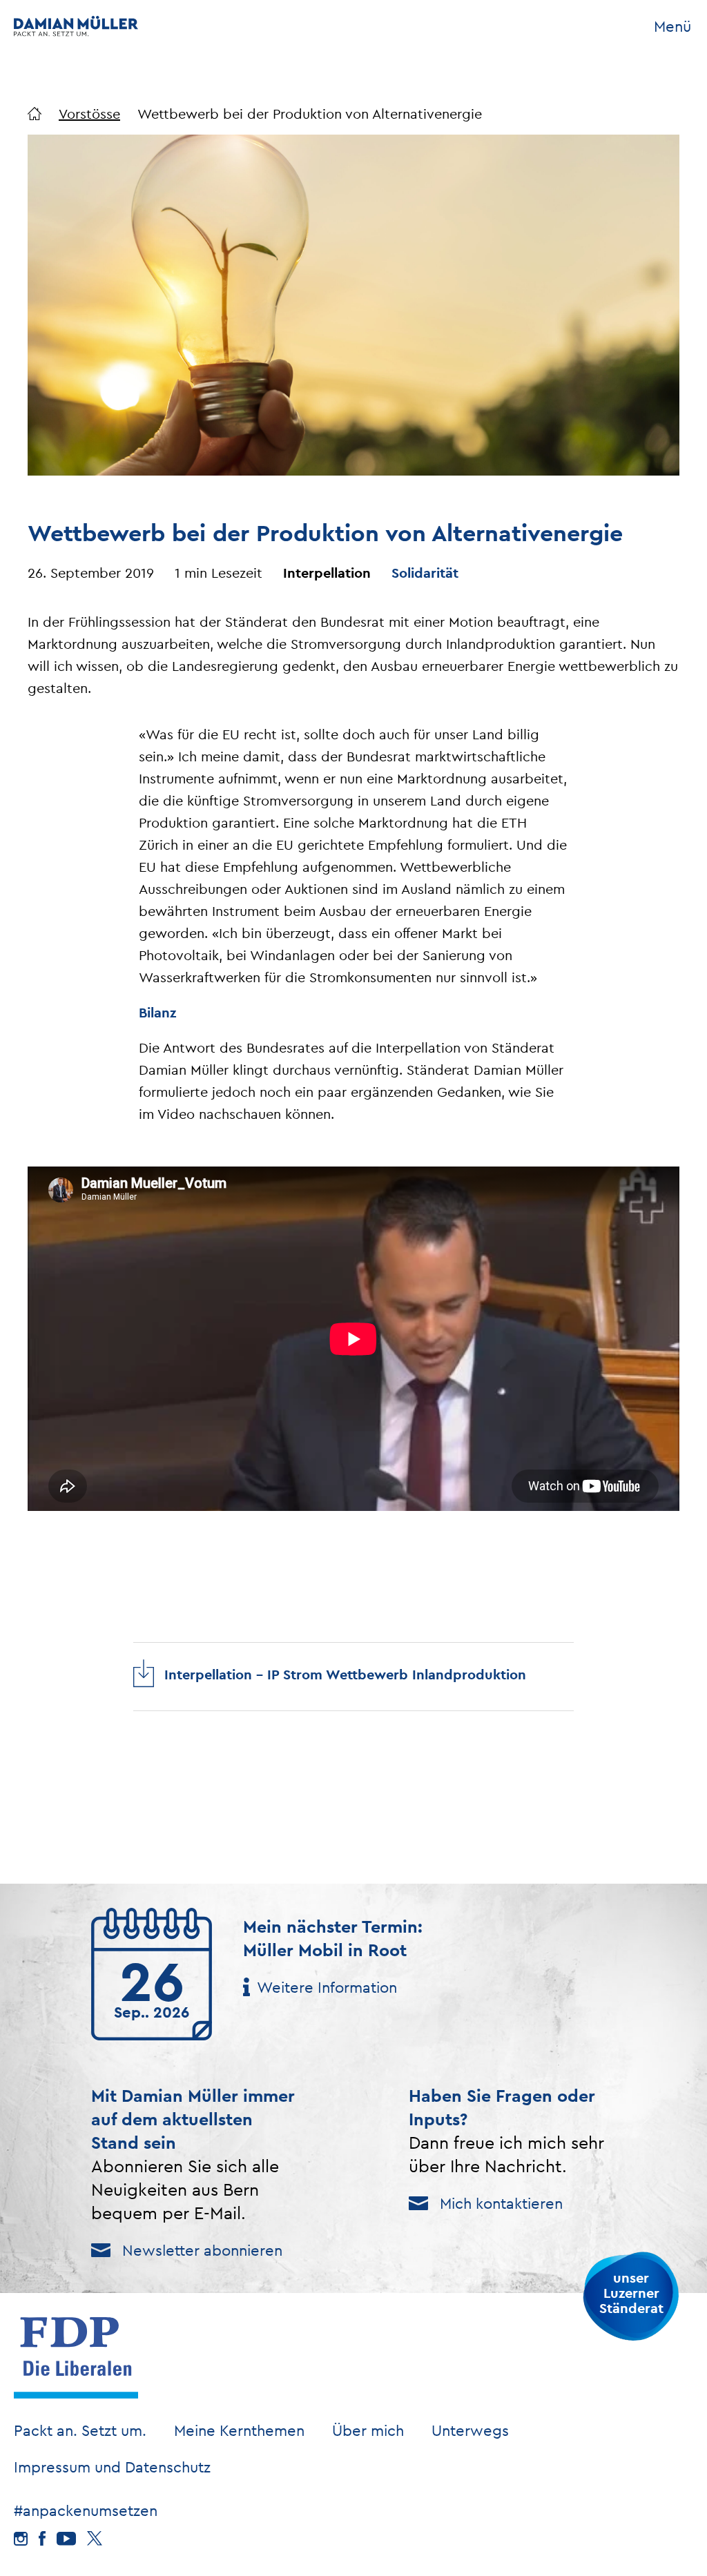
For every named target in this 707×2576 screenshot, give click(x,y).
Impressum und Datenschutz (112, 2467)
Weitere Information (327, 1987)
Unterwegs (470, 2430)
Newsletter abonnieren (202, 2250)
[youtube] (66, 2539)
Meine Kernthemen (239, 2430)
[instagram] (21, 2539)
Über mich (368, 2430)
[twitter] (95, 2538)
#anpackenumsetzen (86, 2510)
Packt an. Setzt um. (80, 2430)
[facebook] (42, 2538)
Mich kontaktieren (501, 2203)
